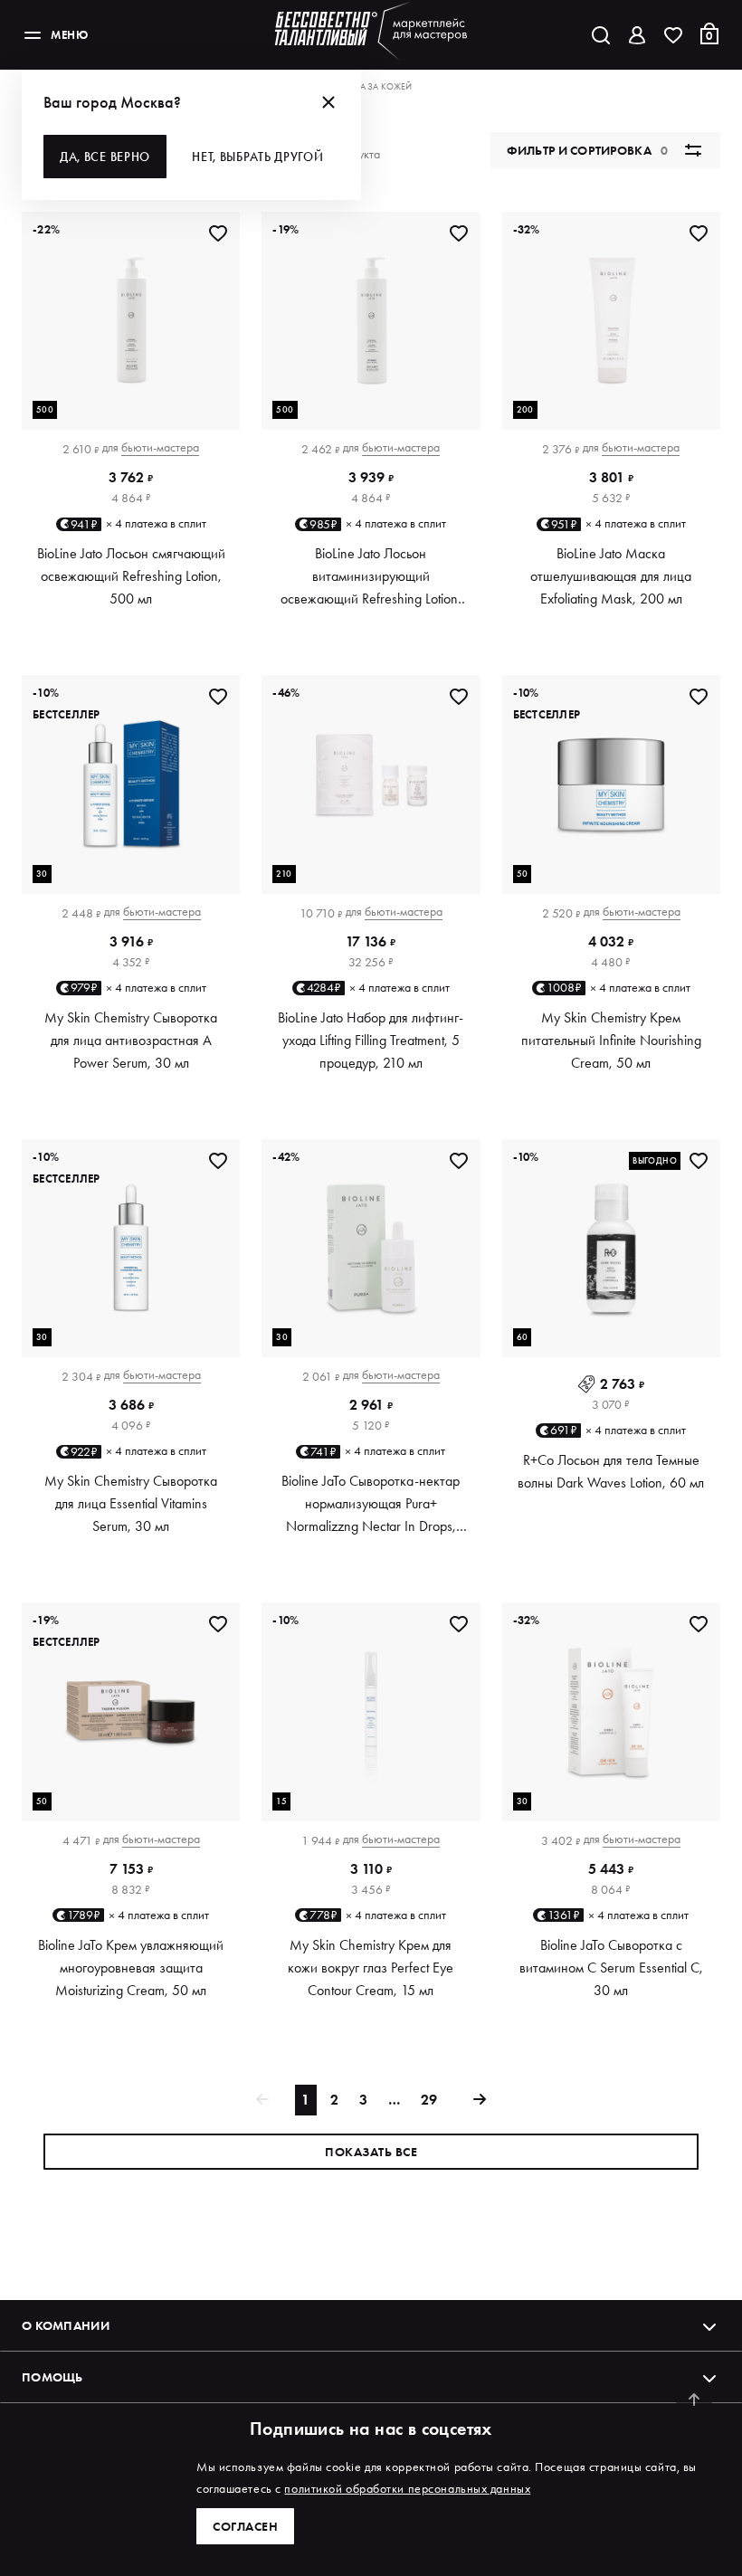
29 (429, 2100)
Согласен (245, 2526)
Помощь (52, 2377)
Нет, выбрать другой (257, 157)
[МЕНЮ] (33, 35)
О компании (66, 2325)
